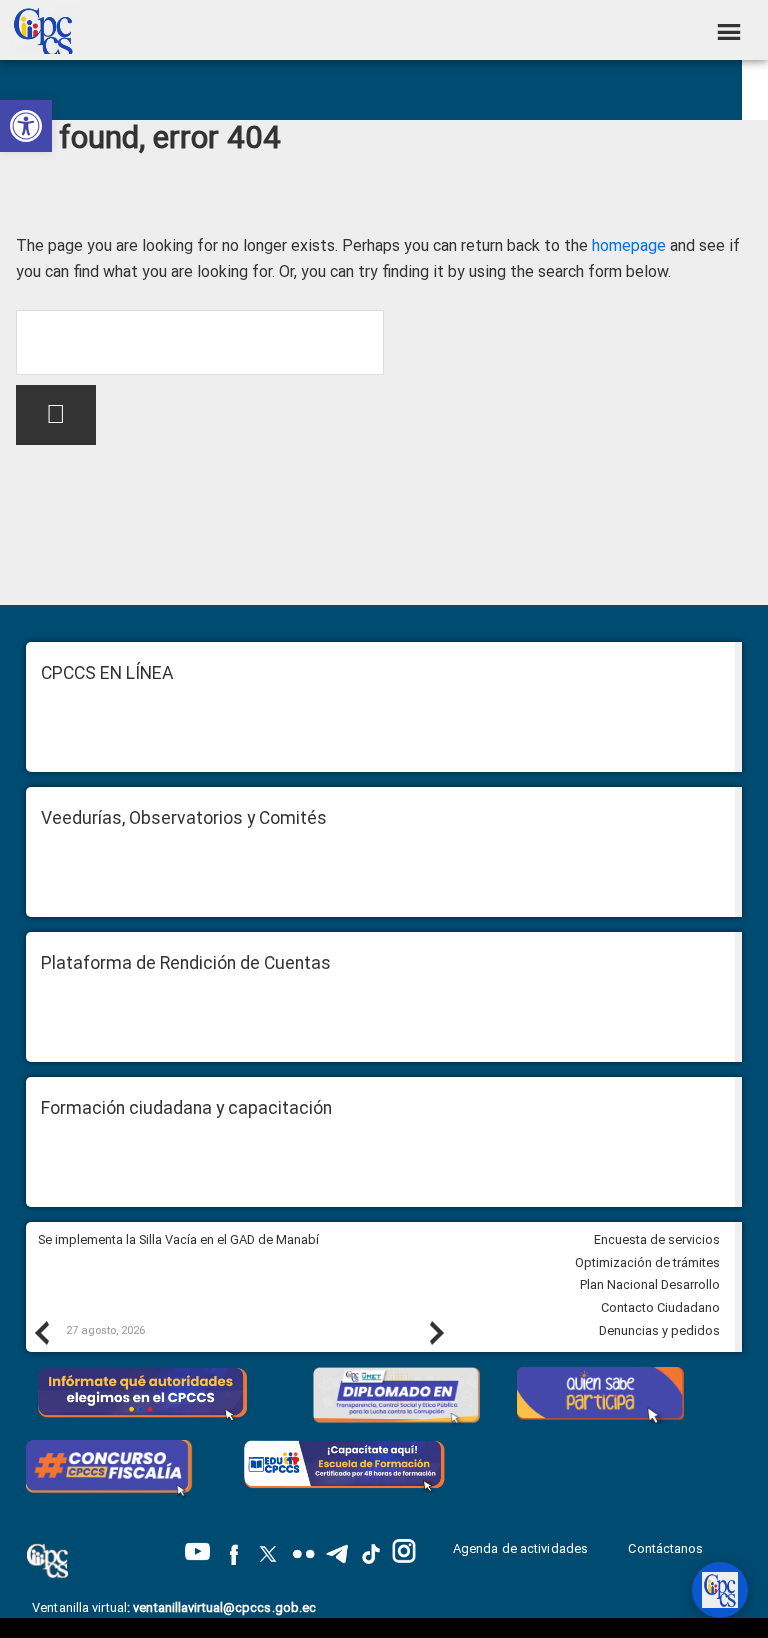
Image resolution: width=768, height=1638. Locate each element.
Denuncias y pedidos (659, 1330)
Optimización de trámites (647, 1262)
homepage (629, 245)
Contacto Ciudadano (660, 1307)
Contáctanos (667, 1548)
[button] (26, 126)
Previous (41, 1332)
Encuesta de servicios (657, 1239)
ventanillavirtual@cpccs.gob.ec (224, 1607)
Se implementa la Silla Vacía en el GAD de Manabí (180, 1239)
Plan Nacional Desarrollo (650, 1284)
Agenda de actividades (520, 1548)
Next (436, 1332)
